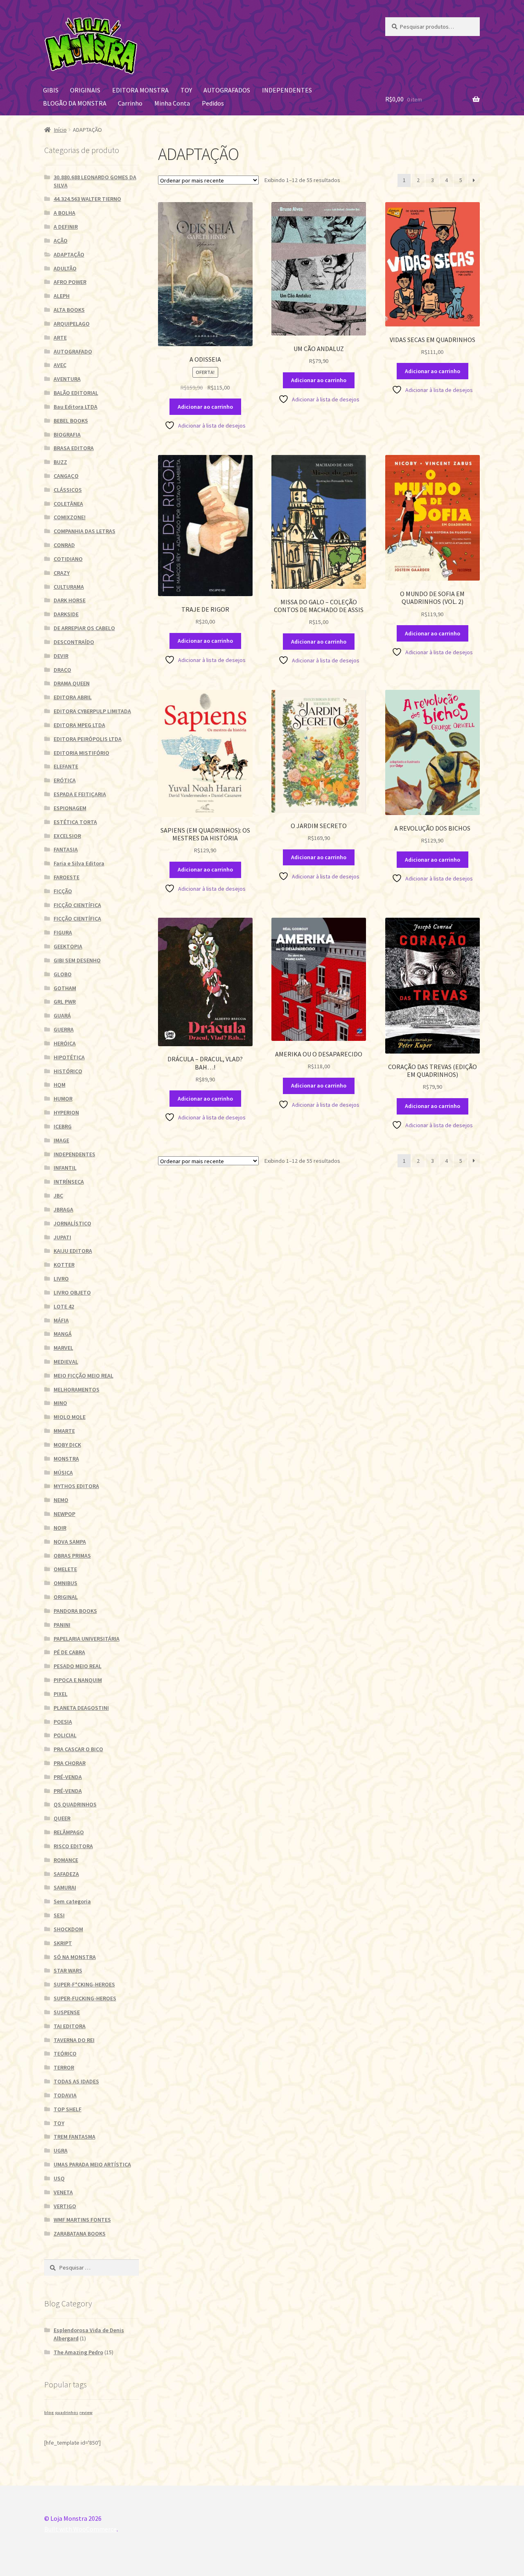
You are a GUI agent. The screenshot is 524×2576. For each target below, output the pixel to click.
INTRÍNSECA (69, 1182)
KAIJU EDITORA (73, 1251)
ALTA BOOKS (69, 310)
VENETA (63, 2192)
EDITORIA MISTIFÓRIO (81, 753)
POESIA (63, 1722)
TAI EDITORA (70, 2026)
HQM (60, 1085)
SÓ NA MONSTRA (75, 1957)
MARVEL (63, 1348)
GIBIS (51, 90)
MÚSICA (63, 1473)
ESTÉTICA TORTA (75, 822)
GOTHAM (65, 988)
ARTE (60, 338)
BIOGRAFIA (67, 435)
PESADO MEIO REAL (78, 1666)
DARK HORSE (70, 600)
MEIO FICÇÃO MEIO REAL (84, 1376)
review (86, 2413)
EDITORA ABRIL (73, 697)
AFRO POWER (70, 282)
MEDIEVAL (66, 1362)
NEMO (61, 1500)
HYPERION (66, 1112)
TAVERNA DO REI (74, 2040)
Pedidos (213, 103)
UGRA (61, 2150)
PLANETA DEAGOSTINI (81, 1708)
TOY (186, 90)
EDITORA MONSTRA (140, 90)
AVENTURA (67, 379)
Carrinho (130, 103)
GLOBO (63, 974)
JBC (58, 1196)
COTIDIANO (68, 559)
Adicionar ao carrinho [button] (205, 407)
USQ (59, 2178)
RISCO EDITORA (73, 1846)
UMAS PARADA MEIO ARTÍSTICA (92, 2164)
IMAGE (61, 1140)
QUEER (62, 1818)
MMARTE (64, 1431)
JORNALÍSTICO (72, 1223)
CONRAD (64, 545)
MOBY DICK (67, 1445)
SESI (59, 1915)
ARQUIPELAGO (72, 324)
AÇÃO (61, 241)
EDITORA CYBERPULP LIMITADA (92, 711)
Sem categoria (72, 1901)
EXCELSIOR (67, 836)
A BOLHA (64, 213)
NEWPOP (64, 1514)
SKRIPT (63, 1943)
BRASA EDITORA (74, 448)
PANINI (62, 1625)
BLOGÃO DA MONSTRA (75, 103)
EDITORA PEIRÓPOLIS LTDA (88, 739)
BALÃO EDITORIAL (76, 393)
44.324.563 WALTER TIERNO (87, 199)
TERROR (64, 2067)
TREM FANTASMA (75, 2137)
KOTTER (64, 1265)
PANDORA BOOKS (75, 1611)
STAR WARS (68, 1970)
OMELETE (65, 1569)
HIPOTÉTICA (69, 1057)
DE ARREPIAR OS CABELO (84, 628)
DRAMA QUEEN (72, 683)
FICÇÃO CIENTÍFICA (77, 905)
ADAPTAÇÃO (69, 254)
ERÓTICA (65, 780)
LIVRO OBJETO (72, 1293)
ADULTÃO (65, 268)
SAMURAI (65, 1887)
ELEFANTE (66, 766)
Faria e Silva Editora (79, 863)
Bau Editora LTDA (76, 407)
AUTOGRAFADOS (227, 90)
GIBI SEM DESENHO (77, 960)
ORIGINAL (66, 1597)
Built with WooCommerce (80, 2529)
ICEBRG (63, 1126)
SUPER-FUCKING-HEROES (85, 1998)
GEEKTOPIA (68, 946)
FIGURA (63, 932)
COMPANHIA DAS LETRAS (85, 531)
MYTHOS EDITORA (76, 1486)
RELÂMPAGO (69, 1832)
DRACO (62, 670)
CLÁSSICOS (68, 490)
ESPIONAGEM (70, 808)
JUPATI (62, 1237)
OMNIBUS (65, 1583)
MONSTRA (66, 1459)
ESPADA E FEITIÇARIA (80, 794)
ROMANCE (66, 1860)
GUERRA (64, 1029)
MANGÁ (63, 1334)
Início (60, 130)
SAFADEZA (66, 1874)
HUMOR (63, 1099)
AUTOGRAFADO (73, 351)
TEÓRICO (65, 2054)
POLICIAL (65, 1735)
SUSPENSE (67, 2012)
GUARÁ (62, 1016)
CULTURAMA (69, 587)
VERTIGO (65, 2206)
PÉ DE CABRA (69, 1652)
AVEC (60, 365)
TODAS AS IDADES (76, 2081)
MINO (60, 1403)
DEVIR (61, 656)
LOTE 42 (64, 1306)
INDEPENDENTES (287, 90)
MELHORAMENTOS (77, 1389)
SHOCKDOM (68, 1929)
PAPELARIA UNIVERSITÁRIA (87, 1639)
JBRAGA (63, 1209)
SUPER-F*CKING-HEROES (84, 1984)
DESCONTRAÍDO (74, 642)
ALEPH (62, 296)
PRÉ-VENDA (68, 1777)
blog (49, 2413)
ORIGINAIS (85, 90)
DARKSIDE (66, 614)
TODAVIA (65, 2095)
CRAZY (62, 573)
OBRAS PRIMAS (72, 1556)
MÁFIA (61, 1320)
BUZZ (60, 462)
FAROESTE (67, 877)
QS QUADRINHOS (75, 1804)
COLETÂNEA (68, 504)
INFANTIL (65, 1168)
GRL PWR (65, 1002)
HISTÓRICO (68, 1071)
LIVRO (61, 1279)
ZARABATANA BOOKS (80, 2234)
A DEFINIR (66, 227)
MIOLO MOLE (70, 1417)
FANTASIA (66, 849)
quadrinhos (67, 2413)
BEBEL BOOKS (71, 421)
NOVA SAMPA (70, 1542)
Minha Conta (172, 103)
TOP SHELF (68, 2109)
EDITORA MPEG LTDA (79, 725)
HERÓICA (65, 1043)
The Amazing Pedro (78, 2352)
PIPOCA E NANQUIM (78, 1680)
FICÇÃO (63, 891)
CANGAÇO (66, 476)
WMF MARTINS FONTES (82, 2220)
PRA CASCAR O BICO (78, 1749)
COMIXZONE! (70, 517)
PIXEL (61, 1694)
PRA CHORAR (70, 1763)
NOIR (60, 1528)
